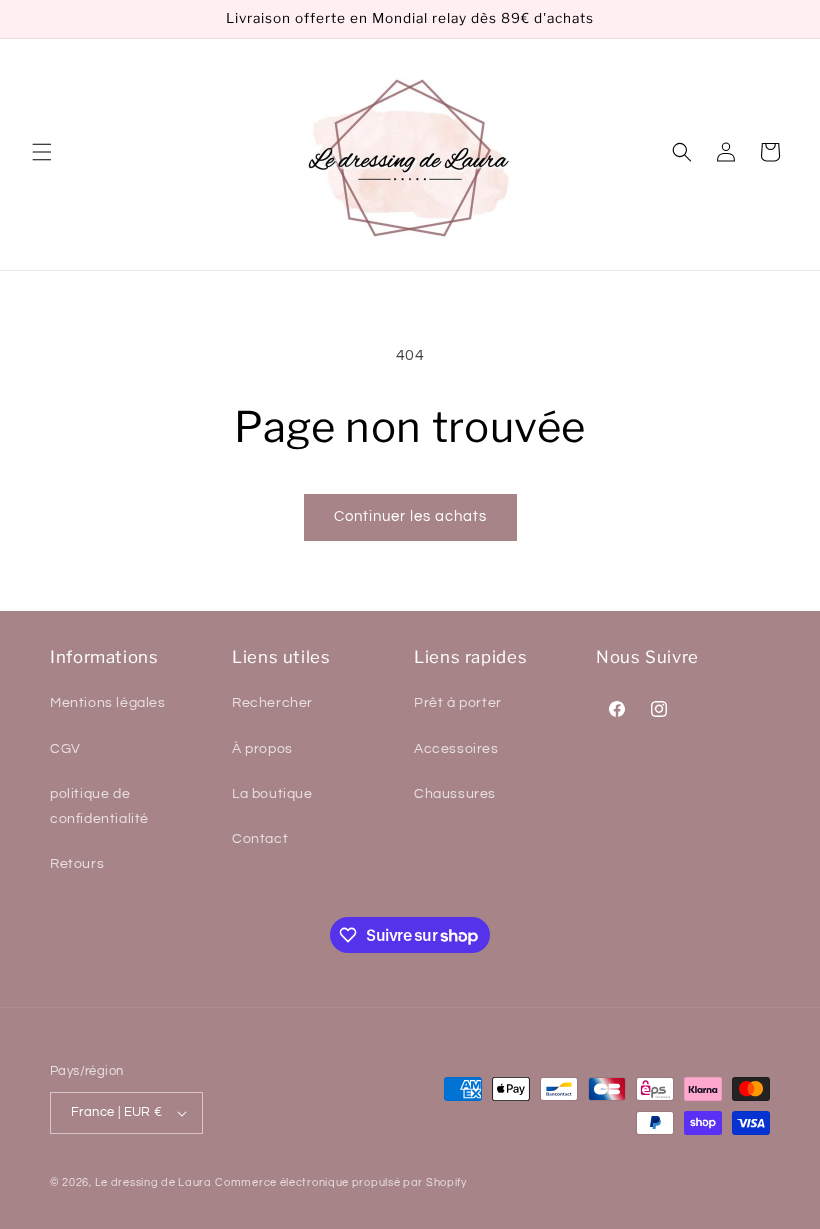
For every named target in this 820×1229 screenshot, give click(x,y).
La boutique (272, 794)
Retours (77, 864)
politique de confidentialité (99, 806)
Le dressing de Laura (153, 1182)
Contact (260, 839)
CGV (65, 749)
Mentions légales (108, 703)
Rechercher (272, 703)
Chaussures (455, 794)
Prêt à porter (458, 703)
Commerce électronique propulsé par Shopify (340, 1182)
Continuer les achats (410, 516)
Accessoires (456, 749)
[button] (42, 152)
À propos (262, 749)
